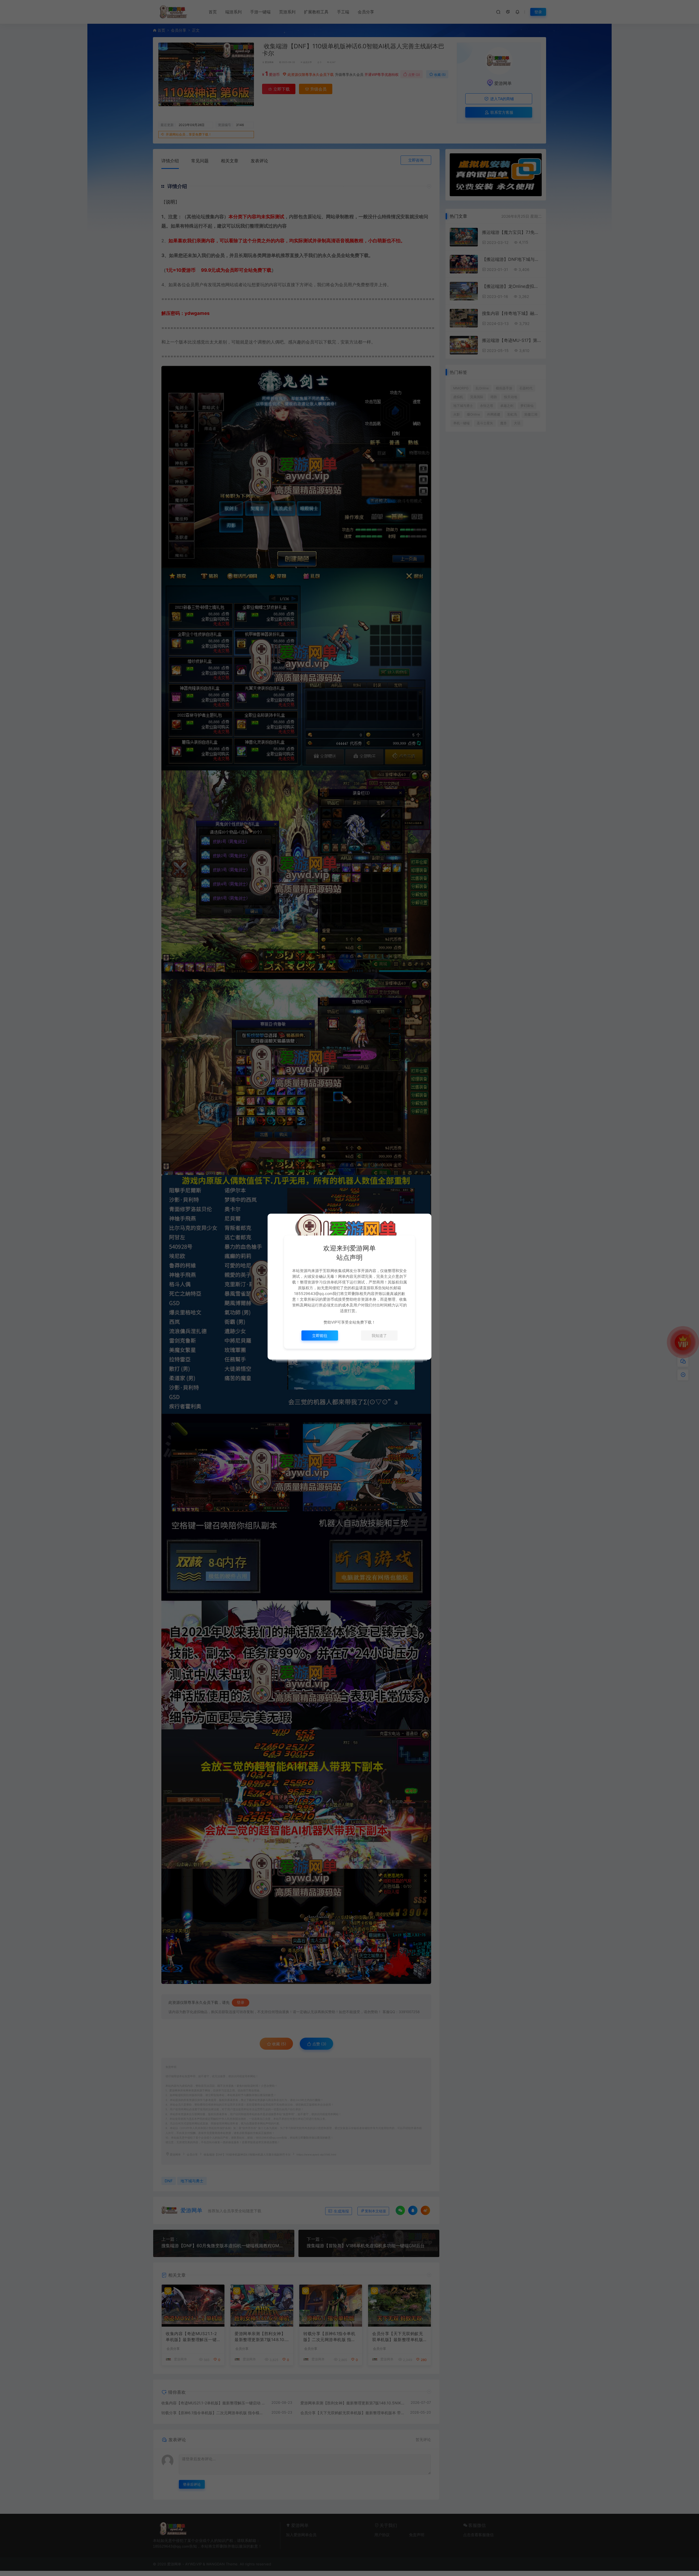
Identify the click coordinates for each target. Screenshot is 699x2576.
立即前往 (320, 1335)
